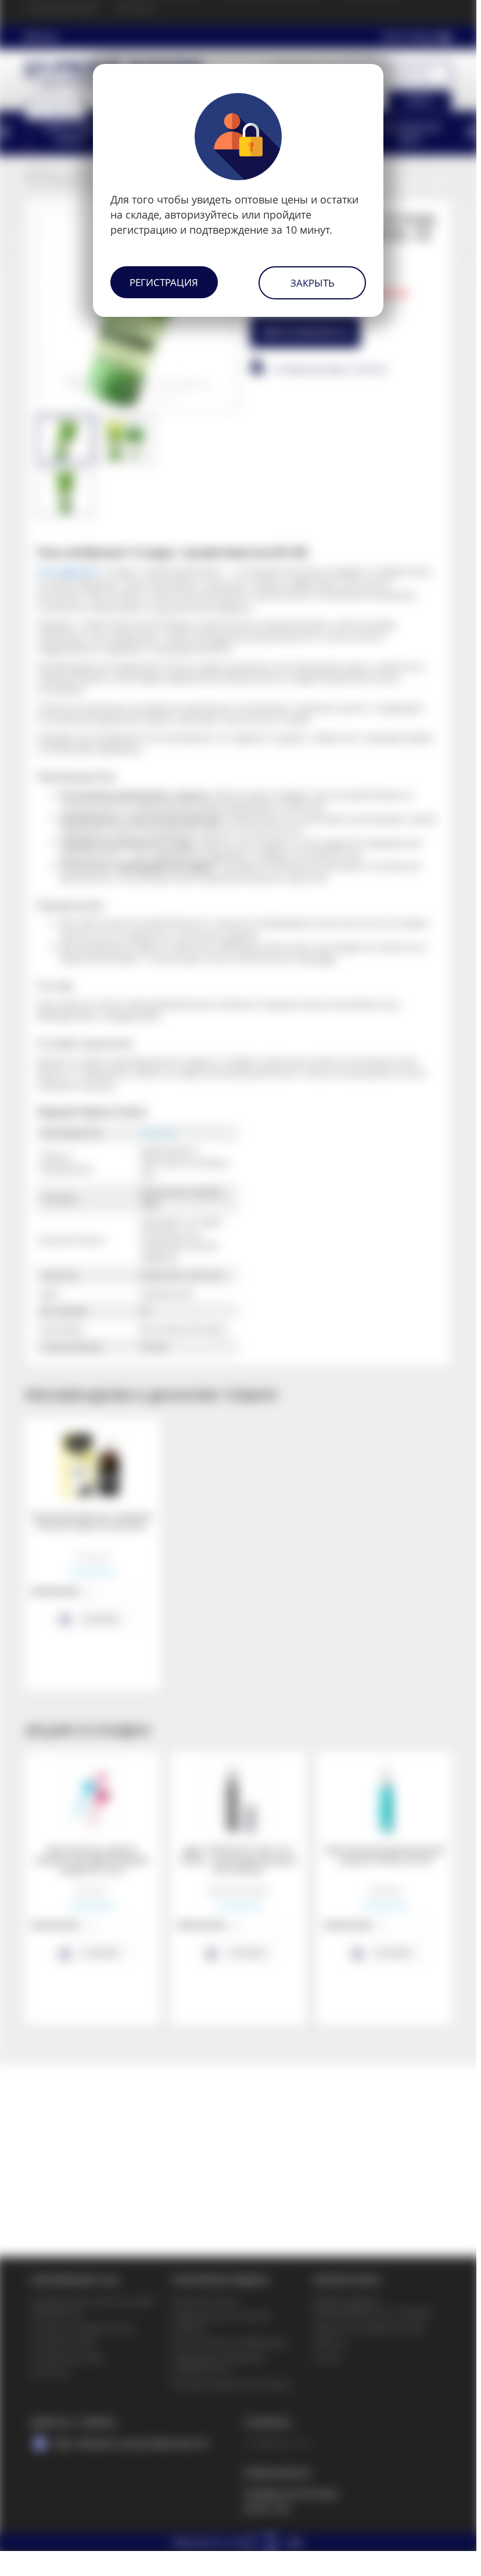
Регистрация (164, 282)
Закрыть (313, 283)
